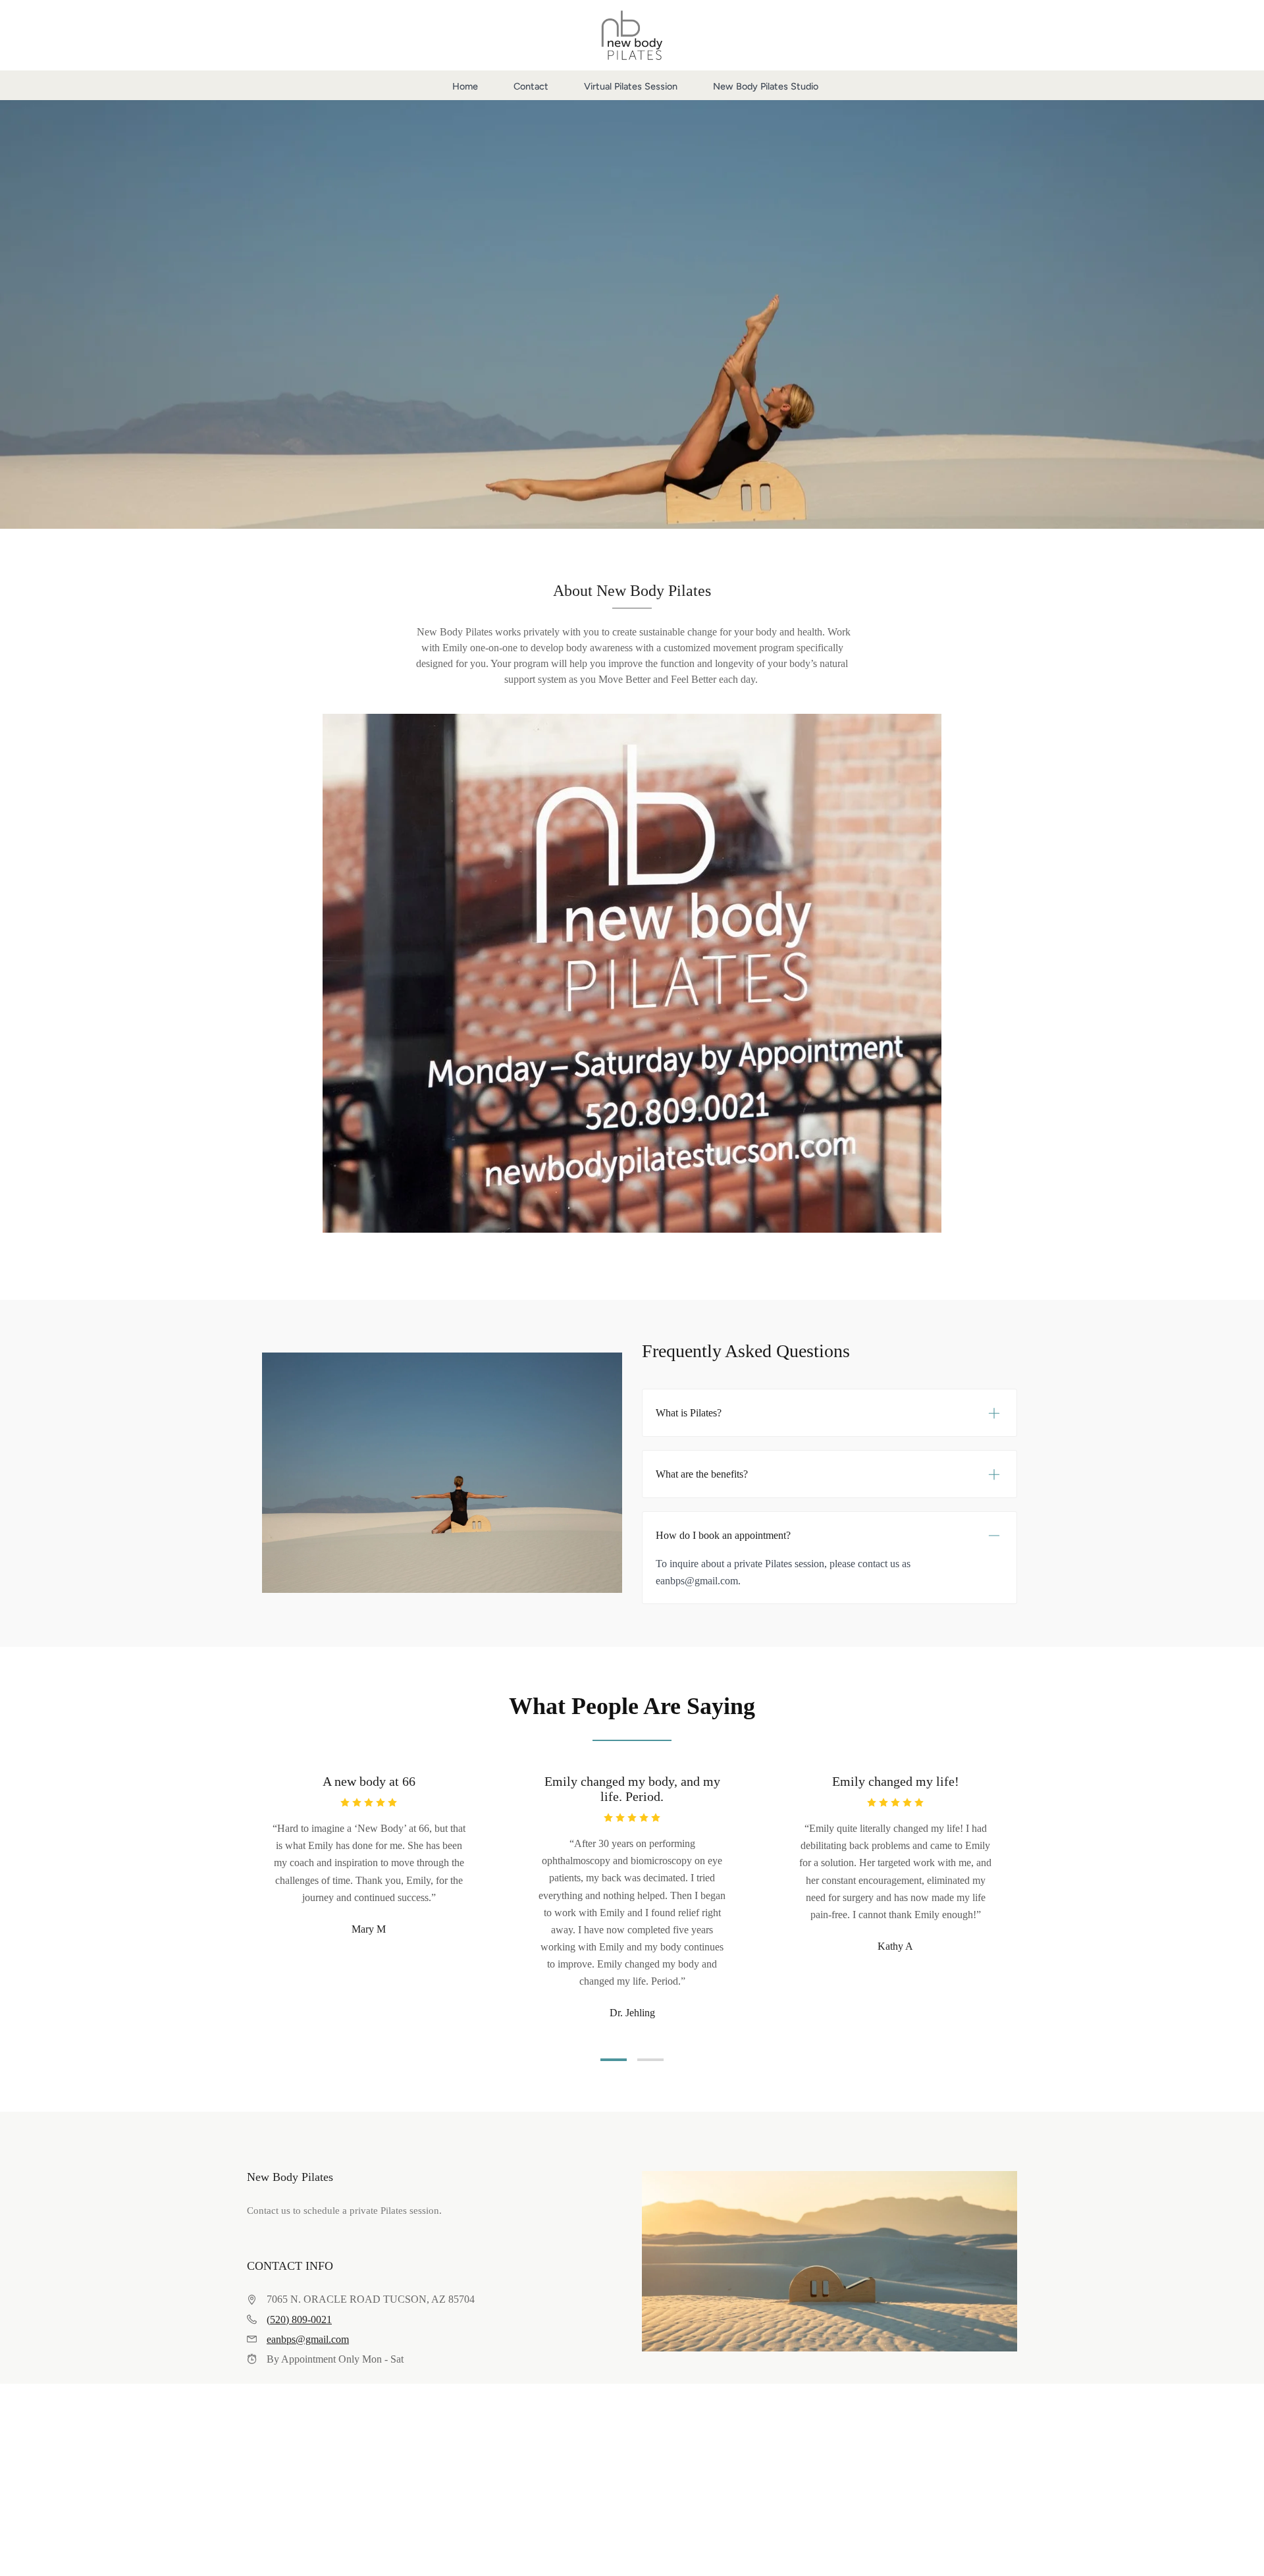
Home (465, 86)
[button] (614, 2060)
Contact (531, 86)
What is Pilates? (689, 1413)
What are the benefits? (702, 1474)
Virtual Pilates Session (631, 86)
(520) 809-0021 (299, 2320)
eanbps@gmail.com (308, 2339)
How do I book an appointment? (723, 1535)
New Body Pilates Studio (766, 86)
